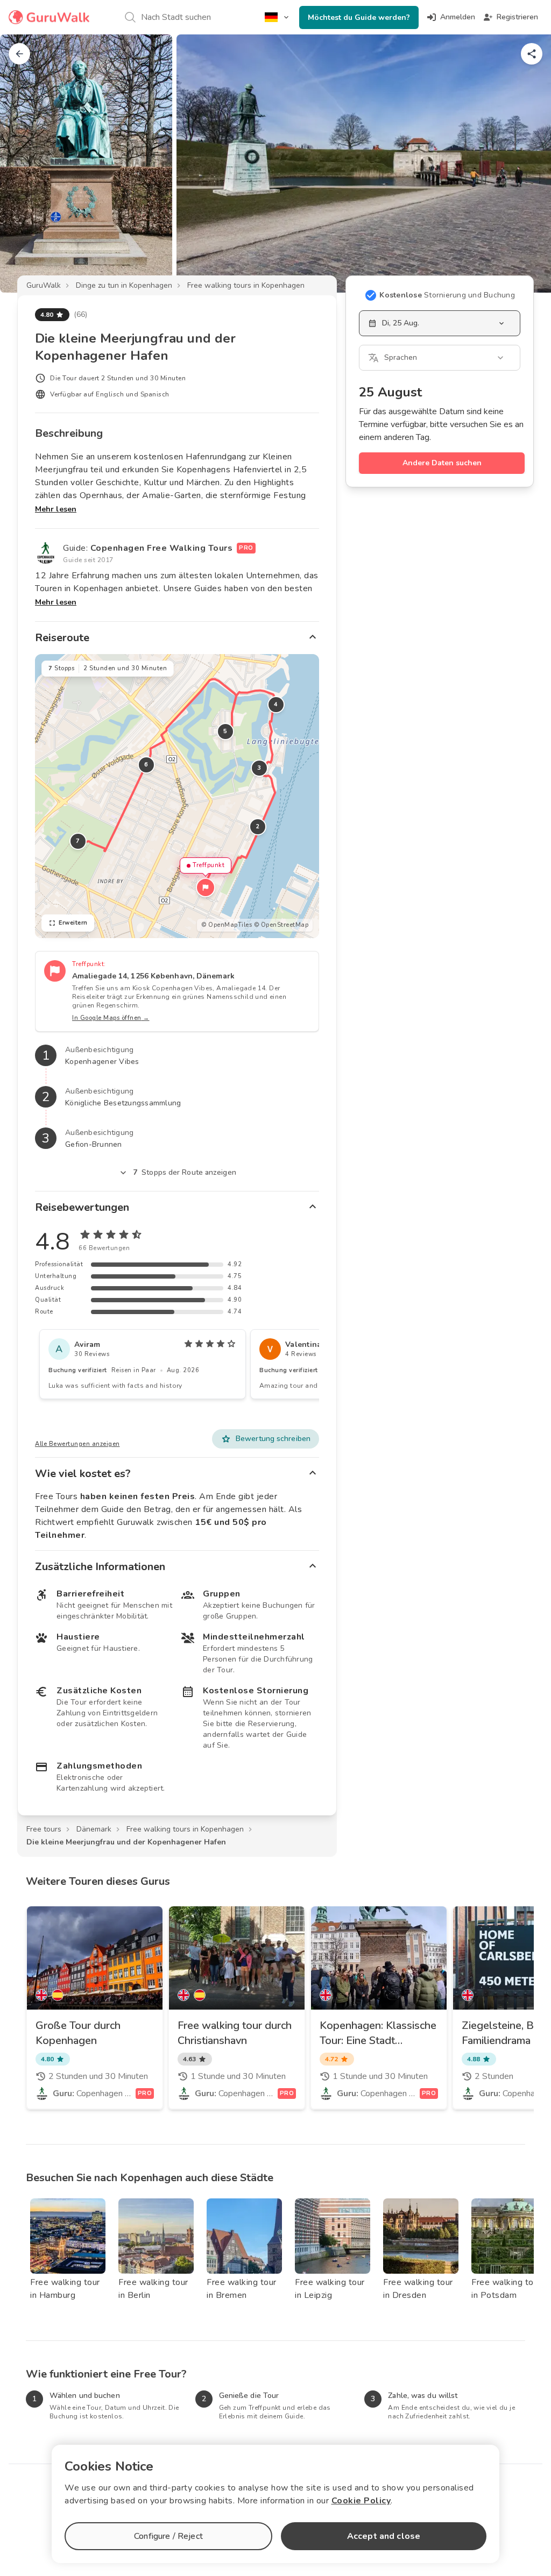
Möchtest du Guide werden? (359, 17)
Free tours (44, 1829)
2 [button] (258, 826)
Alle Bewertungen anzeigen (77, 1444)
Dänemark (94, 1829)
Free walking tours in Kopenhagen (246, 285)
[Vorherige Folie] (26, 164)
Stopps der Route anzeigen (185, 1172)
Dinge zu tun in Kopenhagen (124, 285)
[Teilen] (532, 54)
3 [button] (259, 768)
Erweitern (73, 923)
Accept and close (384, 2536)
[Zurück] (19, 54)
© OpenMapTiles (227, 925)
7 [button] (78, 841)
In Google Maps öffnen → (111, 1018)
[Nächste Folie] (525, 164)
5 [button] (225, 731)
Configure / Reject (168, 2536)
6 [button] (146, 765)
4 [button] (276, 704)
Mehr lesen (56, 509)
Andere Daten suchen (442, 463)
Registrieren (517, 17)
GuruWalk (44, 285)
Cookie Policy (361, 2501)
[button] (206, 888)
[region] (177, 796)
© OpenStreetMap (281, 925)
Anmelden (458, 17)
